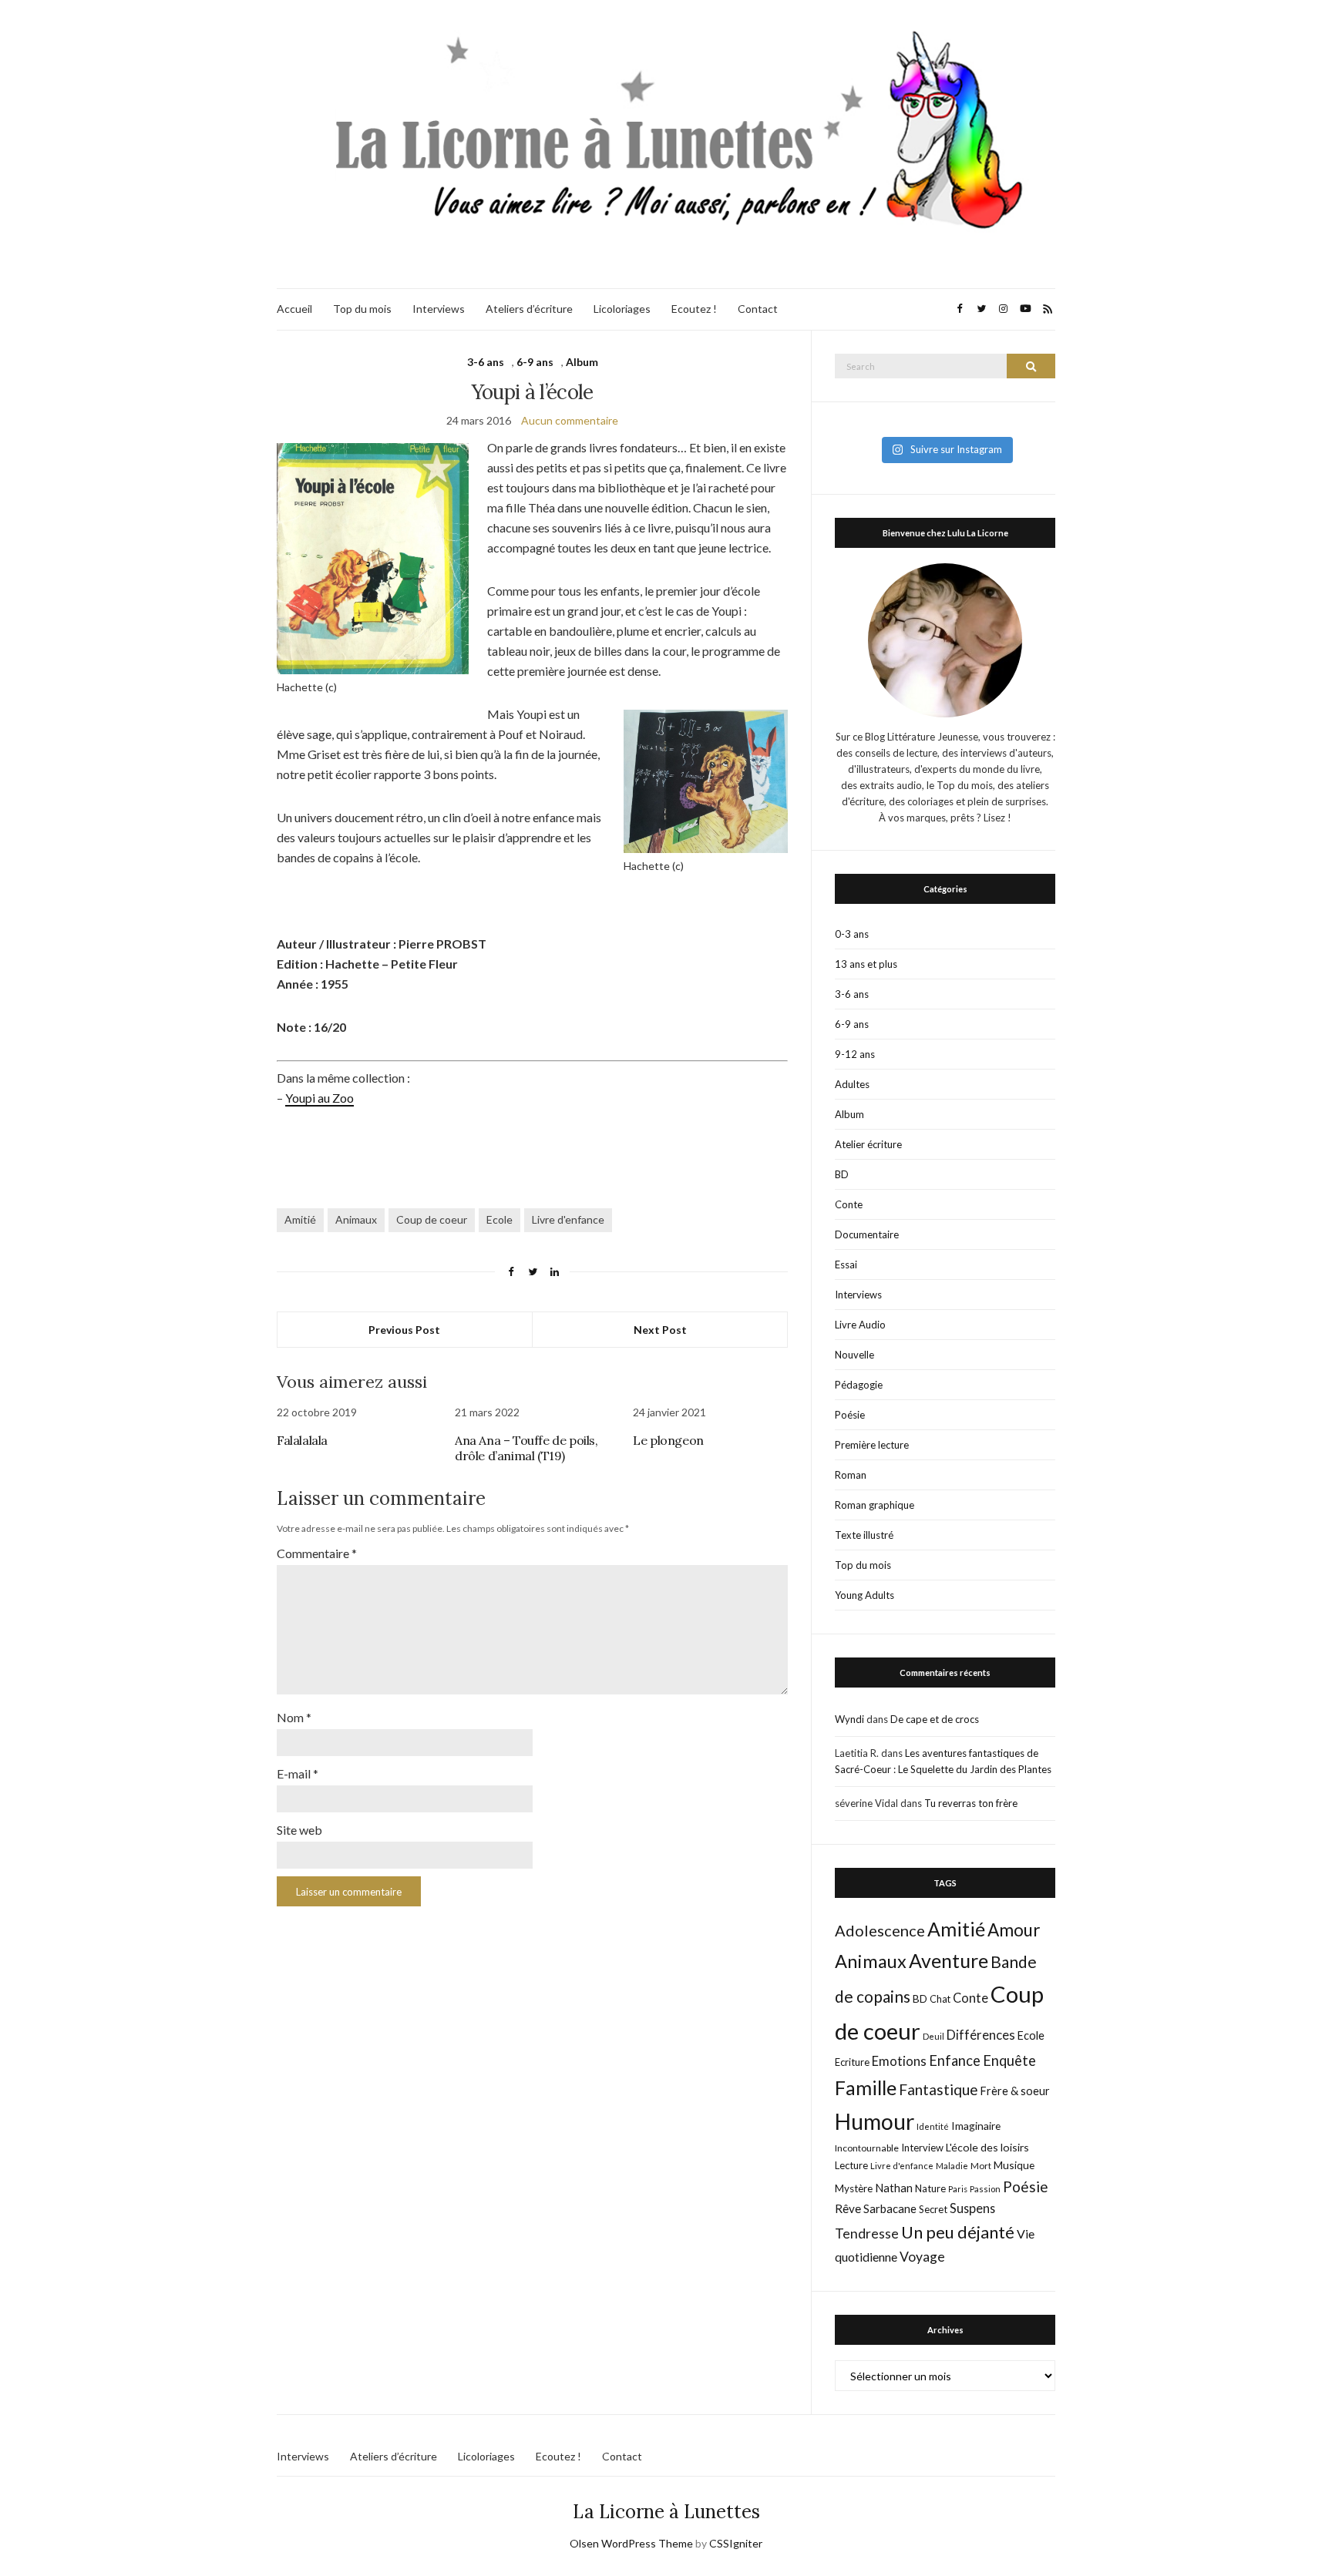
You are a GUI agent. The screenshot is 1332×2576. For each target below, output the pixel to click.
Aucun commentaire (570, 420)
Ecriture (852, 2062)
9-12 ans (855, 1054)
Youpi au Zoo (320, 1098)
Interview (922, 2148)
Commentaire (317, 1553)
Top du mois (362, 309)
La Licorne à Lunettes (666, 2512)
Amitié (300, 1219)
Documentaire (867, 1234)
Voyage (922, 2257)
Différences (981, 2035)
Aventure (949, 1960)
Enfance (955, 2060)
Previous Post (404, 1330)
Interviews (439, 309)
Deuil (933, 2036)
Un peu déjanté (958, 2232)
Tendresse (867, 2233)
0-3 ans (852, 934)
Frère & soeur (1015, 2091)
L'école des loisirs (987, 2147)
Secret (933, 2209)
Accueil (294, 309)
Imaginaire (976, 2126)
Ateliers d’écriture (529, 309)
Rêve (848, 2208)
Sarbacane (890, 2208)
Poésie (850, 1415)
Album (582, 362)
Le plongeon (668, 1440)
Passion (985, 2189)
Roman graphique (875, 1505)
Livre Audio (860, 1325)
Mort (981, 2165)
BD (842, 1174)
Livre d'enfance (568, 1219)
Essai (846, 1264)
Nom (294, 1717)
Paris (958, 2189)
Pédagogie (859, 1385)
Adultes (852, 1084)
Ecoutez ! (694, 309)
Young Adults (864, 1595)
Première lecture (872, 1445)
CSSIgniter (736, 2543)
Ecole (499, 1219)
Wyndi (849, 1719)
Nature (930, 2188)
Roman (851, 1475)
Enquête (1009, 2060)
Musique (1014, 2165)
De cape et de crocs (935, 1719)
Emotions (899, 2061)
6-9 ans (535, 362)
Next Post (660, 1330)
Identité (933, 2126)
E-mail (298, 1773)
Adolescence (880, 1930)
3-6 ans (486, 362)
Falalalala (302, 1440)
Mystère (854, 2188)
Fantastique (938, 2089)
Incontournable (867, 2148)
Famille (866, 2087)
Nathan (894, 2188)
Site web (299, 1830)
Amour (1014, 1930)
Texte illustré (864, 1535)
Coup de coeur (432, 1219)
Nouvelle (854, 1355)
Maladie (952, 2166)
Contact (758, 309)
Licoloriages (622, 309)
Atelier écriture (868, 1144)
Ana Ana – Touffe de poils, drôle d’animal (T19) (526, 1448)
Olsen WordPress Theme (631, 2543)
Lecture (851, 2165)
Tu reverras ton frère (971, 1803)
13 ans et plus (866, 964)
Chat (940, 1999)
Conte (849, 1204)
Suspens (972, 2208)
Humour (875, 2121)
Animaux (356, 1219)
